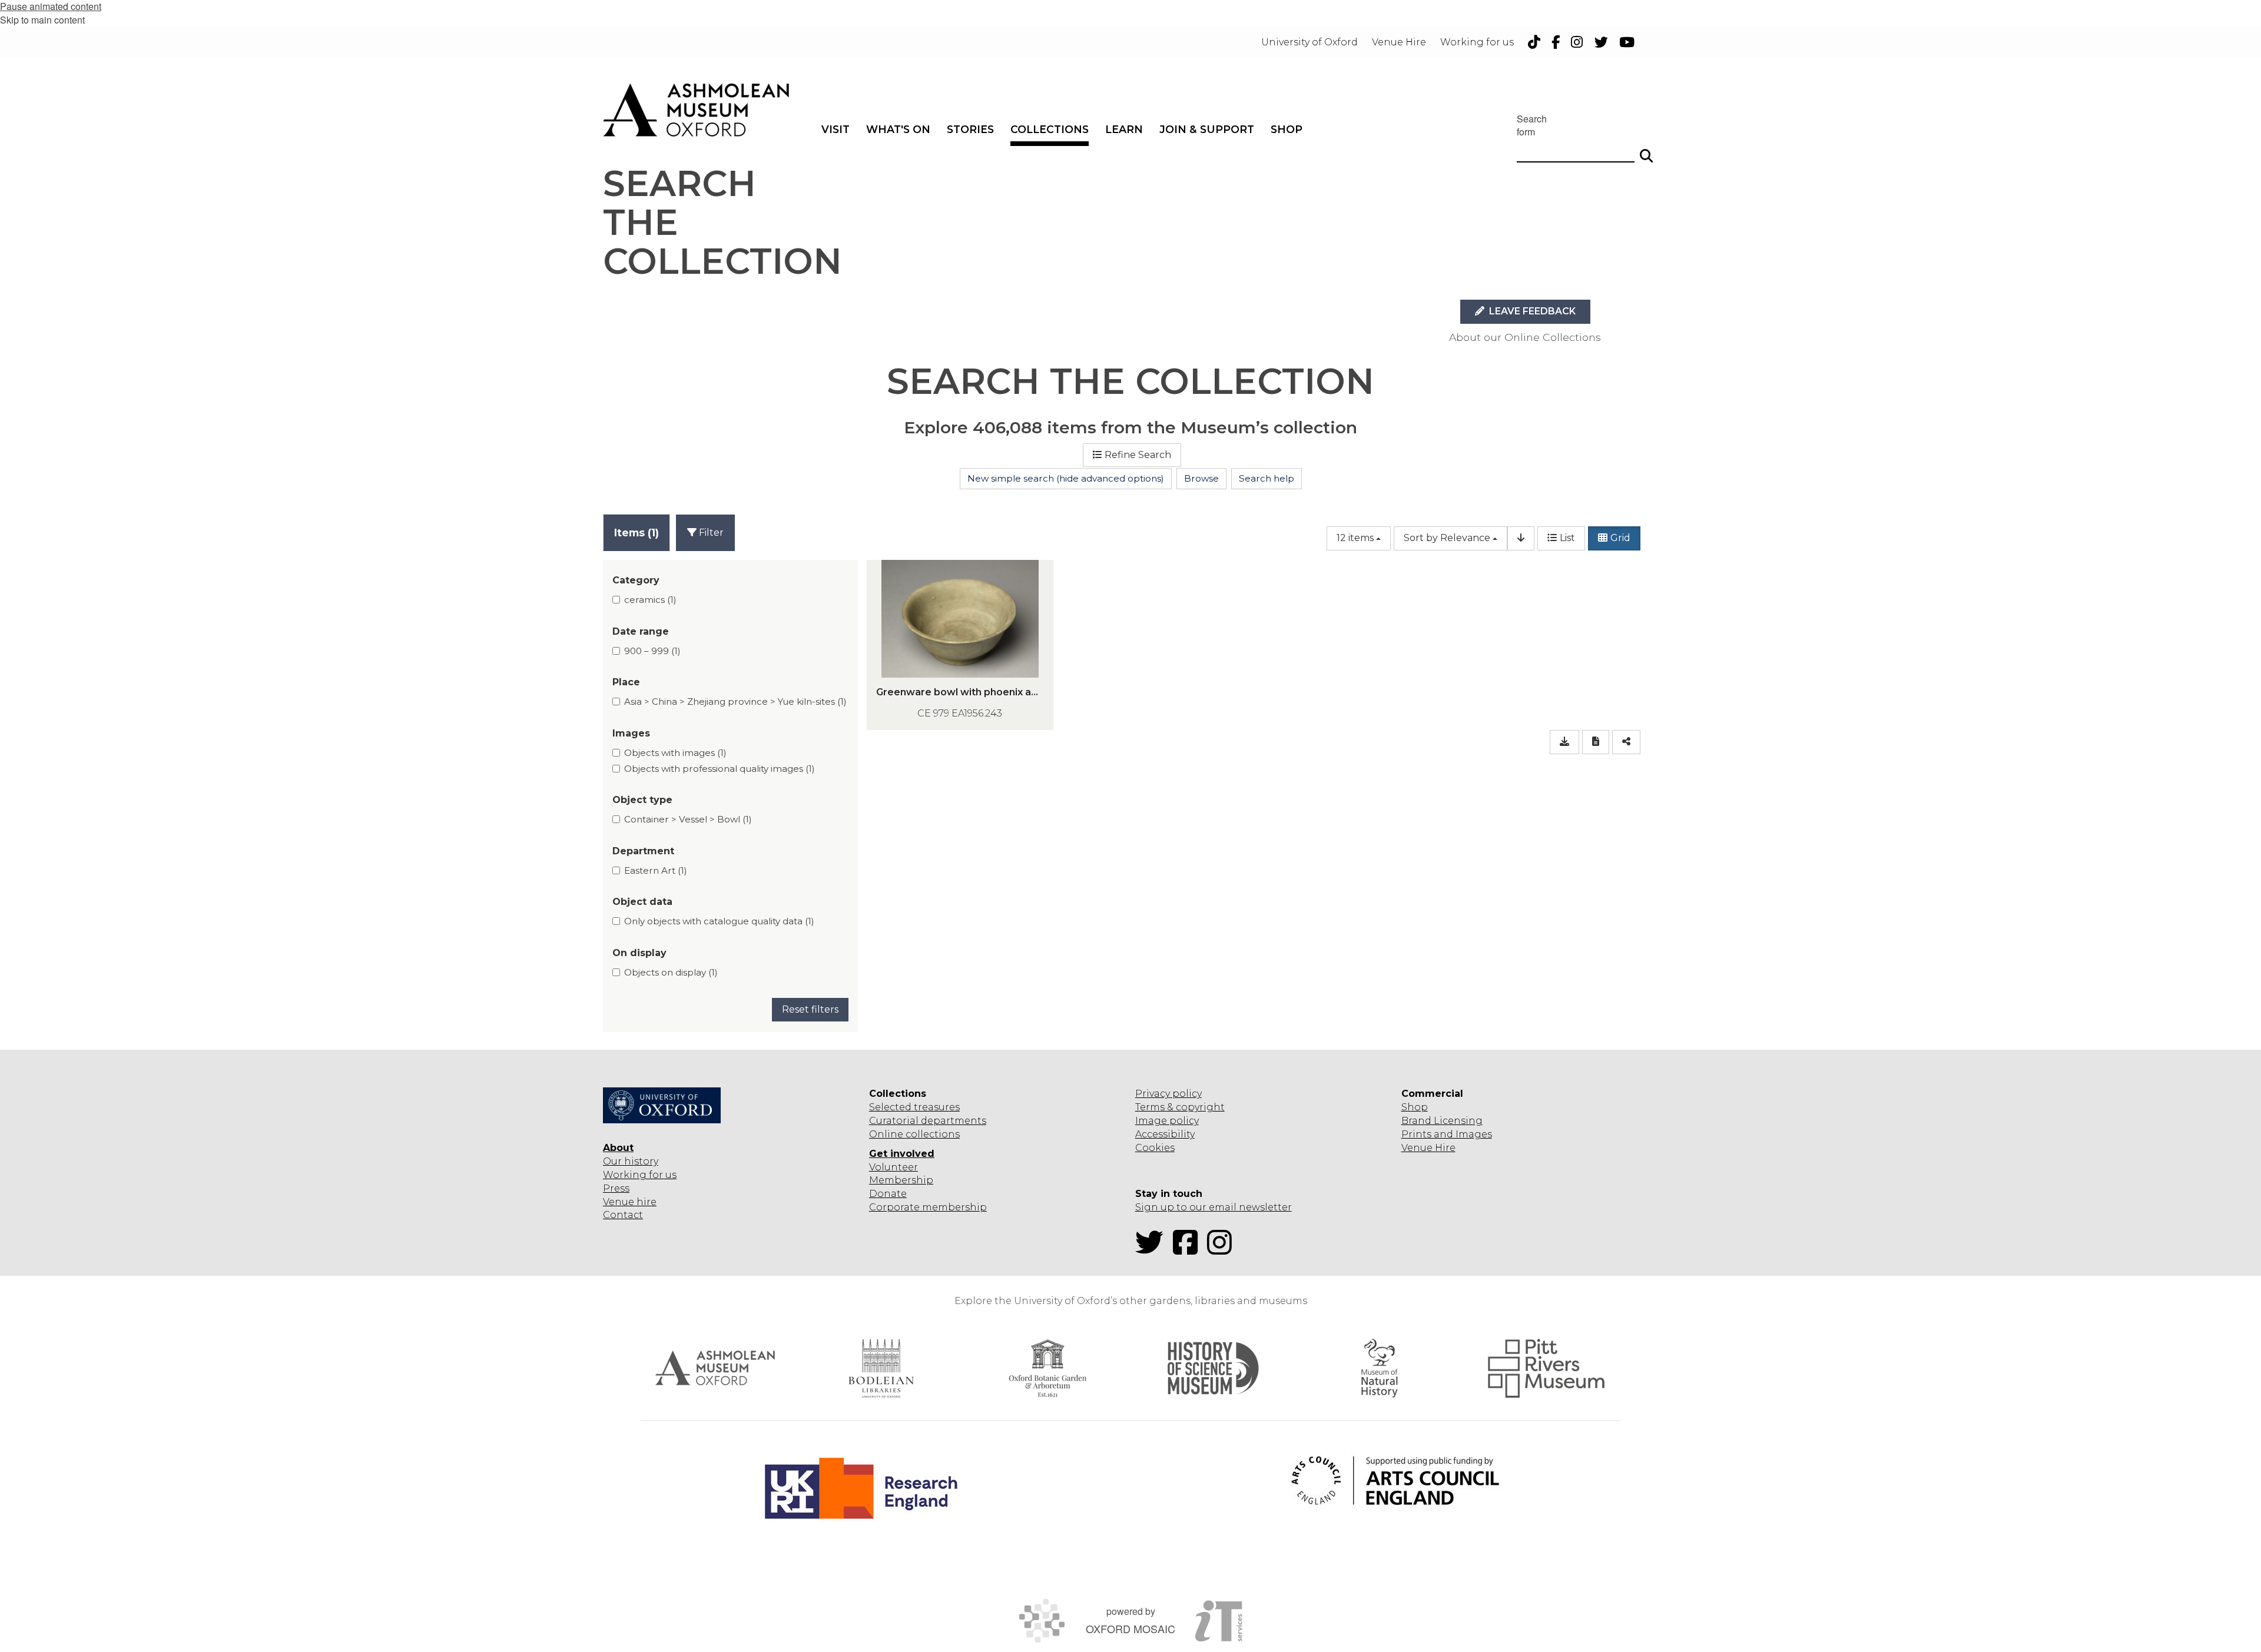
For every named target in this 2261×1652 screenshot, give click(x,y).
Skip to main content (42, 20)
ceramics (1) (650, 600)
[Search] (1646, 151)
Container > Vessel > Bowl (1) (688, 819)
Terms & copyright (1180, 1107)
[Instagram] (1223, 1250)
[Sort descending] (1521, 538)
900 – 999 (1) (652, 651)
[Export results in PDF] (1596, 742)
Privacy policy (1168, 1094)
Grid (1620, 538)
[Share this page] (1626, 742)
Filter (710, 533)
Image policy (1167, 1121)
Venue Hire (1428, 1148)
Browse (1201, 478)
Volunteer (894, 1167)
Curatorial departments (928, 1121)
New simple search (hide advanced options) (1066, 478)
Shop (1415, 1107)
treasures (936, 1107)
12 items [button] (1355, 538)
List (1567, 538)
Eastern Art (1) (656, 870)
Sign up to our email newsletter (1214, 1207)
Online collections (914, 1134)
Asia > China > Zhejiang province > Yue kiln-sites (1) (735, 701)
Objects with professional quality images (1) (720, 769)
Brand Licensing (1442, 1121)
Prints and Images (1447, 1134)
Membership (901, 1180)
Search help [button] (1267, 478)
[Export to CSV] (1564, 742)
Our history (631, 1161)
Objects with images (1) (675, 753)
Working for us (640, 1175)
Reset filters (810, 1009)
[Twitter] (1153, 1250)
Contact (623, 1215)
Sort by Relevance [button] (1447, 538)
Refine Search (1138, 455)
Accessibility (1165, 1134)
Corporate (894, 1207)
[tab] (636, 533)
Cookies (1155, 1148)
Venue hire (630, 1202)
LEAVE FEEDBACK (1531, 311)
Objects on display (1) (671, 972)
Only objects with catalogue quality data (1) (719, 921)
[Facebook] (1189, 1250)
